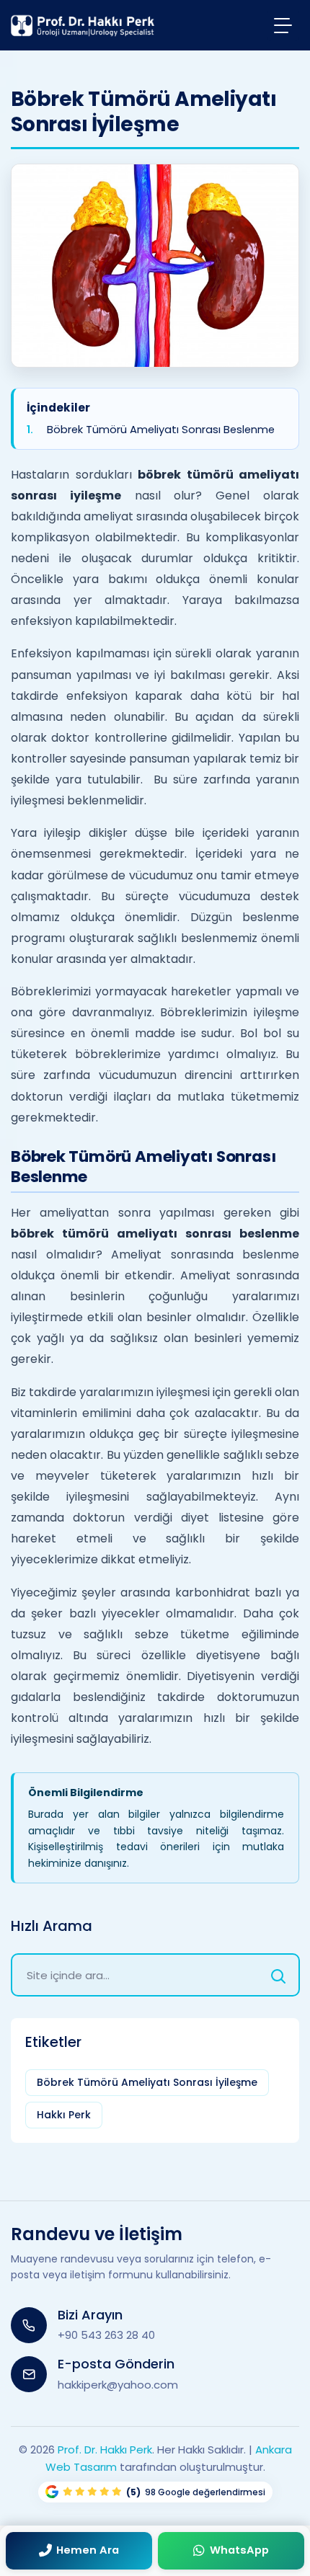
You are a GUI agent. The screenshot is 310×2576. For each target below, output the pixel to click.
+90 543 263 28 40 (106, 2335)
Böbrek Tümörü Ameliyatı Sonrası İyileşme (147, 2082)
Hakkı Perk (64, 2115)
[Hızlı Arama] (278, 1975)
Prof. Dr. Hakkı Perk (105, 2450)
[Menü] (283, 25)
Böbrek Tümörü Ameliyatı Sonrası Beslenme (161, 429)
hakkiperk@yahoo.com (118, 2385)
